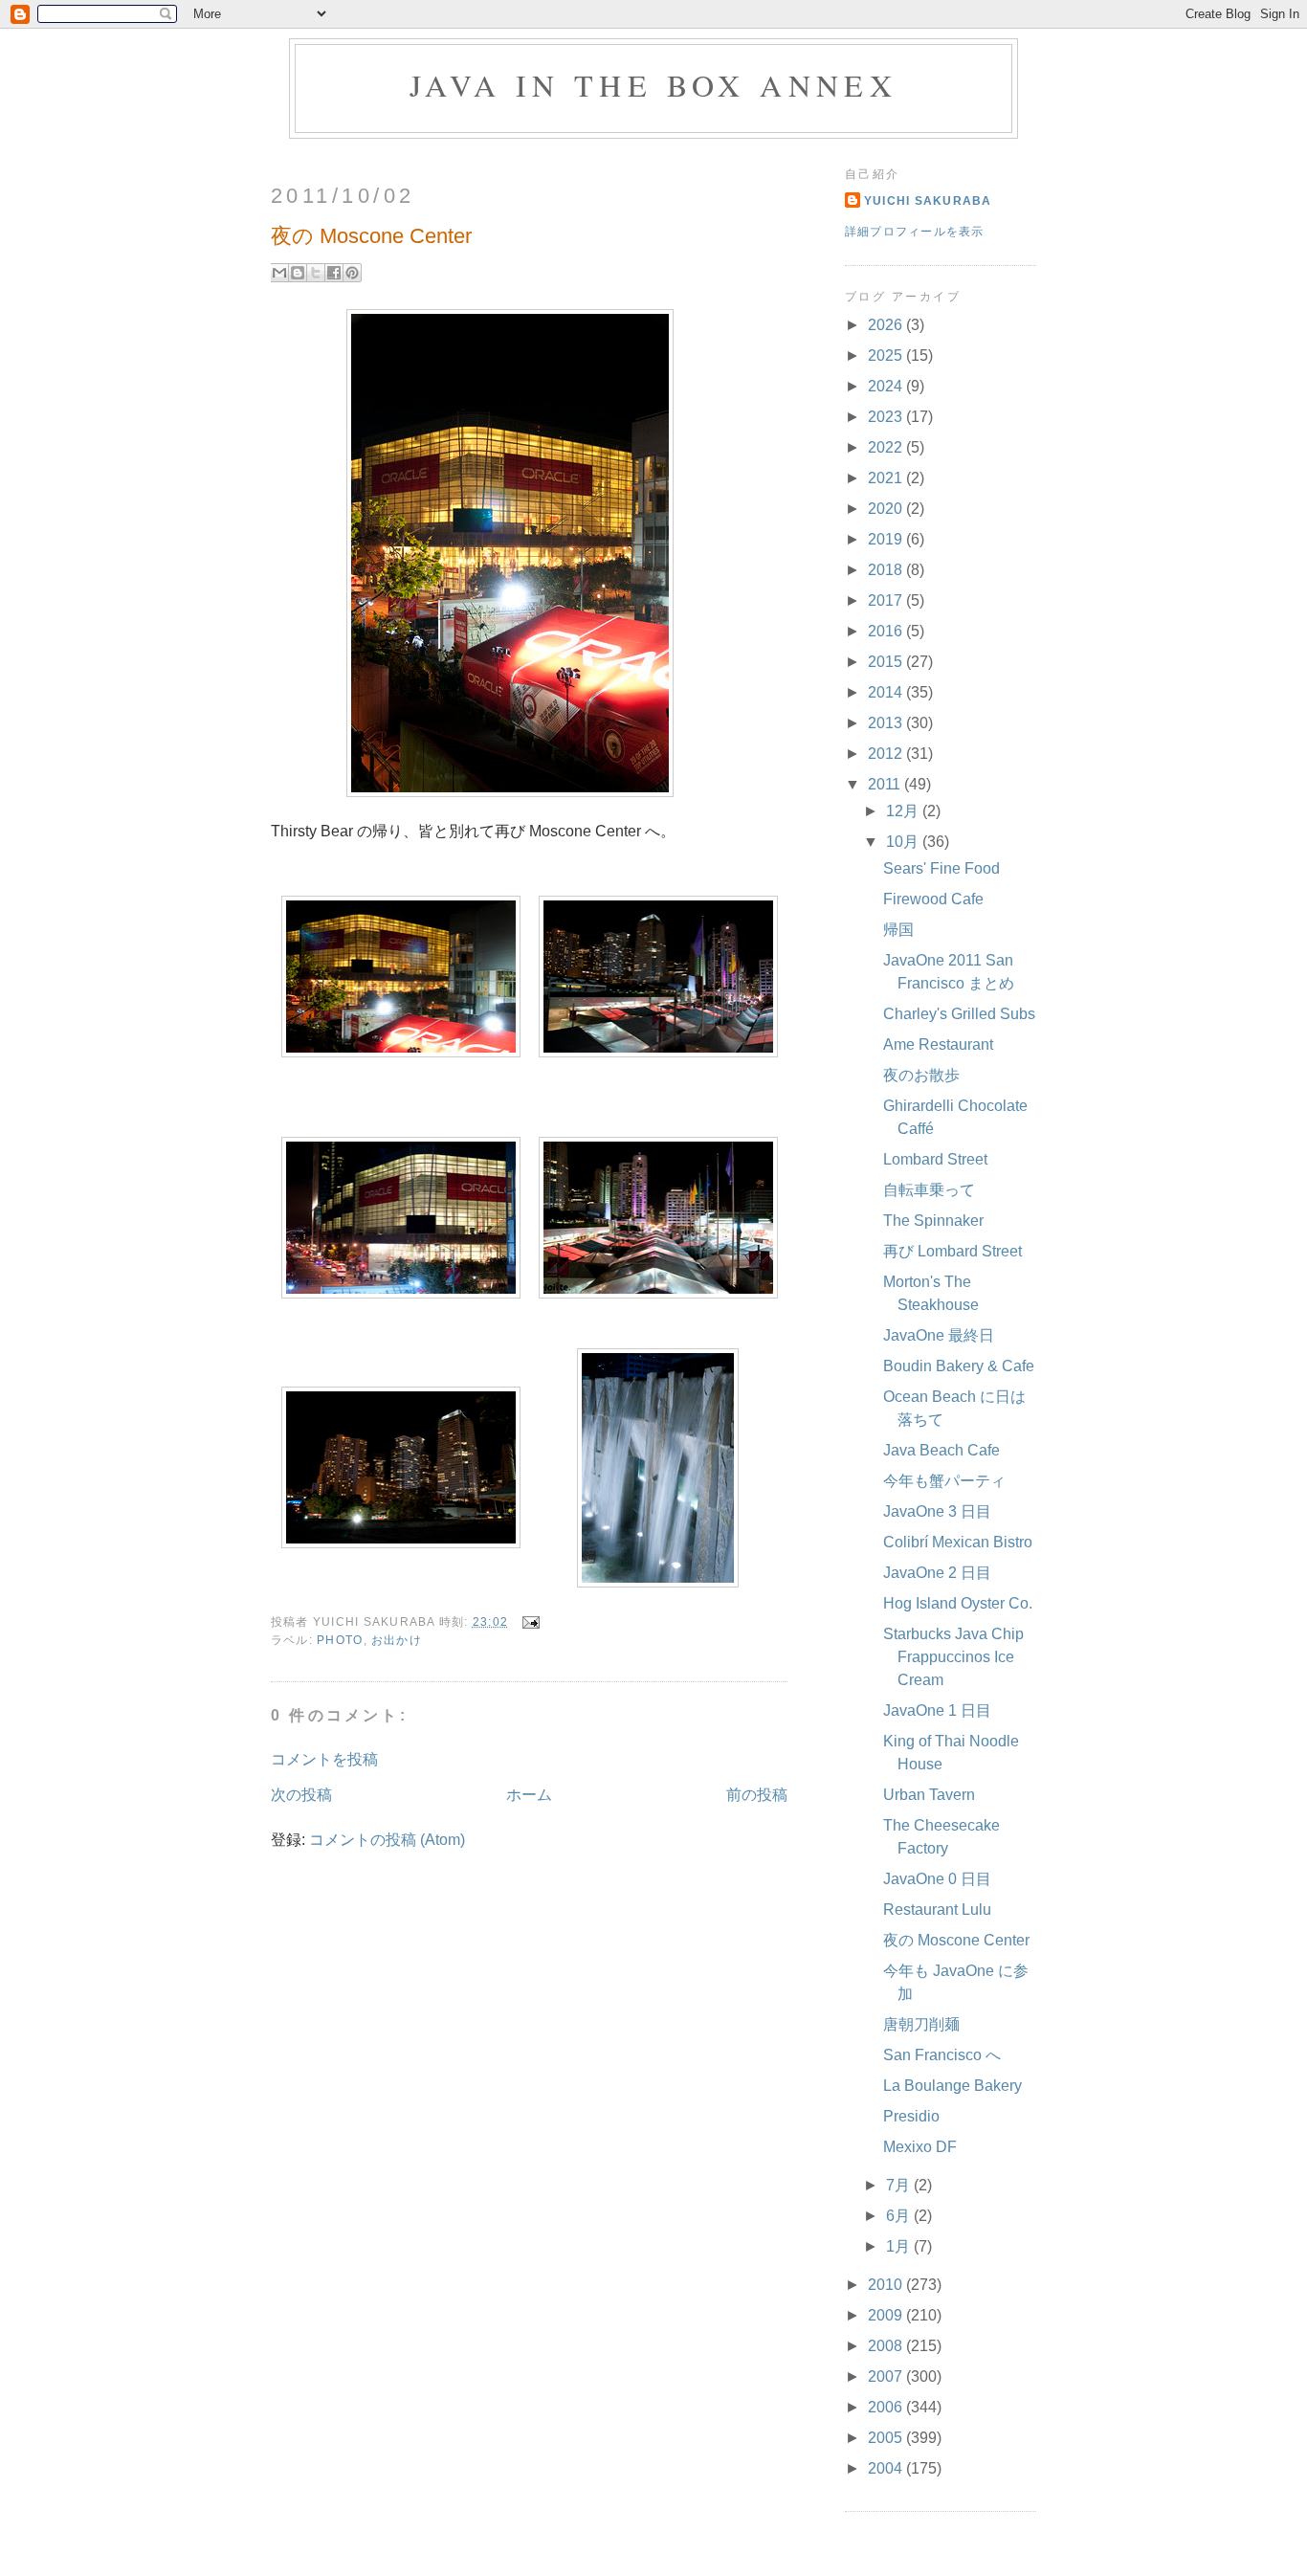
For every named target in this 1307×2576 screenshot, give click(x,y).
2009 (887, 2315)
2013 (887, 723)
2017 (887, 600)
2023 (887, 417)
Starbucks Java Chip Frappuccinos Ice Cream (953, 1657)
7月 (900, 2185)
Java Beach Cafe (941, 1450)
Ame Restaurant (938, 1044)
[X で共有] (316, 273)
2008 (887, 2346)
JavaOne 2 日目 (937, 1573)
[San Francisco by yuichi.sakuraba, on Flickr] (401, 1543)
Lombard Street (935, 1159)
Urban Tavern (929, 1795)
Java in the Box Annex (653, 85)
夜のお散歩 (921, 1075)
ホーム (529, 1795)
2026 (887, 325)
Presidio (911, 2116)
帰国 (898, 930)
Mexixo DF (920, 2147)
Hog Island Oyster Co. (958, 1603)
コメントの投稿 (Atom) (387, 1840)
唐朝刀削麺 (921, 2024)
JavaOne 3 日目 (937, 1511)
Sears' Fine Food (941, 868)
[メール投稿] (527, 1622)
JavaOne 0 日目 (937, 1879)
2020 (887, 509)
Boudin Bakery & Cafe (959, 1366)
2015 (887, 662)
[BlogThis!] (298, 273)
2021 (887, 478)
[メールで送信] (279, 273)
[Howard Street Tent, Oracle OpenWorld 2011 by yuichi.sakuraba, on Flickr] (510, 792)
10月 (904, 842)
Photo (340, 1640)
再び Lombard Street (953, 1251)
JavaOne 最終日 (939, 1335)
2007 (887, 2376)
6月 (900, 2216)
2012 (887, 754)
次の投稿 (301, 1795)
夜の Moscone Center (956, 1940)
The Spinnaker (933, 1221)
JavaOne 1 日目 (937, 1710)
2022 (887, 447)
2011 (886, 784)
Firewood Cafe (933, 899)
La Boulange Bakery (953, 2086)
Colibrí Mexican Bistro (958, 1542)
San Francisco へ (942, 2055)
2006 (887, 2407)
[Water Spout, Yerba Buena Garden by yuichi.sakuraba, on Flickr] (658, 1582)
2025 (887, 355)
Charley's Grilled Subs (959, 1014)
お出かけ (397, 1640)
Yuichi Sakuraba (928, 201)
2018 (887, 570)
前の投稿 (757, 1795)
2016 (887, 631)
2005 (887, 2438)
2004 (887, 2468)
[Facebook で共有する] (334, 273)
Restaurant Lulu (937, 1910)
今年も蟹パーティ (944, 1481)
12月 (904, 811)
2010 (887, 2285)
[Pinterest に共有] (352, 273)
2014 (887, 692)
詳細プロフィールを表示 (915, 232)
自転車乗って (929, 1190)
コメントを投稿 (324, 1759)
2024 (887, 386)
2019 (887, 539)
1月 (900, 2246)
